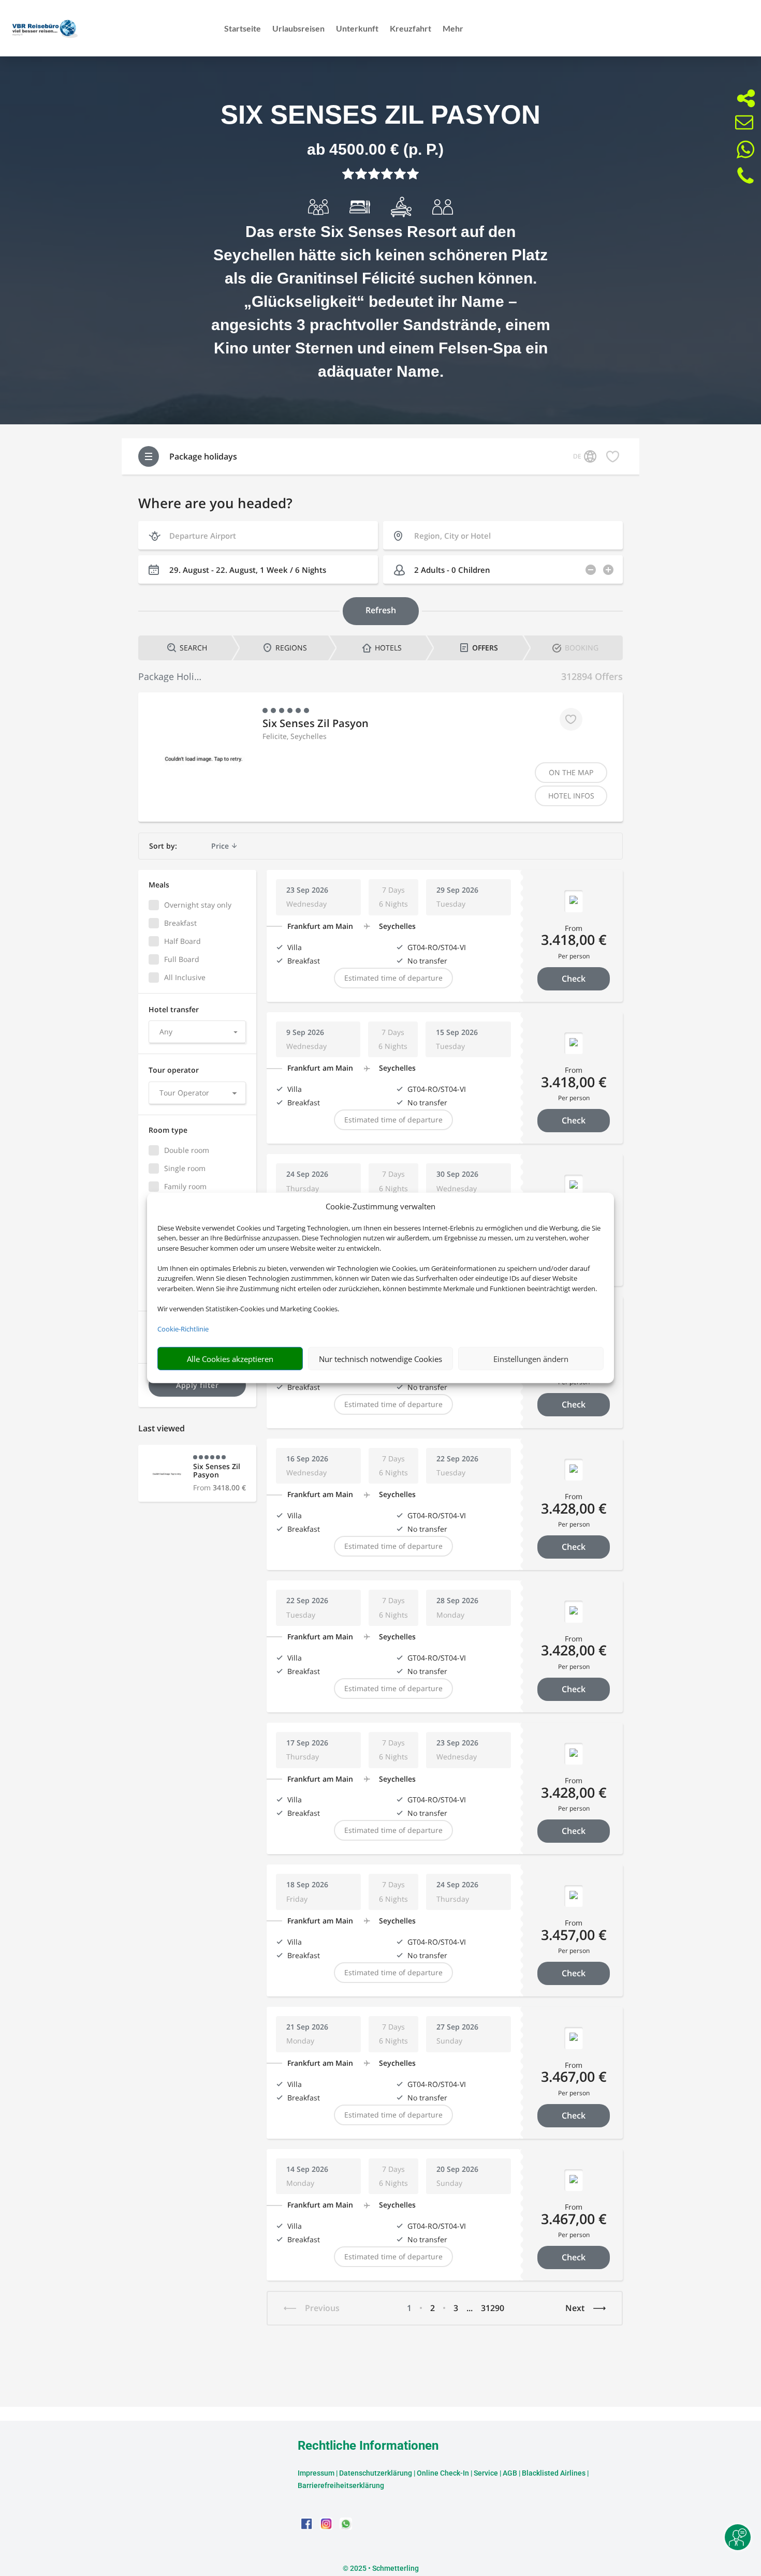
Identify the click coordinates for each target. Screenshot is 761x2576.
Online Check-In (443, 2473)
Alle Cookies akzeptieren (230, 1359)
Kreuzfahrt (411, 29)
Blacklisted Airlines (554, 2473)
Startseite (243, 29)
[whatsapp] (346, 2527)
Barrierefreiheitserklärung (341, 2485)
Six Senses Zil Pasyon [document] (380, 115)
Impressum (316, 2473)
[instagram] (327, 2527)
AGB (510, 2473)
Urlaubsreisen (298, 29)
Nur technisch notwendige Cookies (380, 1359)
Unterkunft (357, 29)
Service (486, 2473)
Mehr (453, 29)
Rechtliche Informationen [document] (368, 2446)
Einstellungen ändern (531, 1359)
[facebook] (308, 2527)
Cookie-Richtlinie (183, 1329)
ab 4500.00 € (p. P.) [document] (375, 149)
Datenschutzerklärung (376, 2473)
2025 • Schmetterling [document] (384, 2568)
